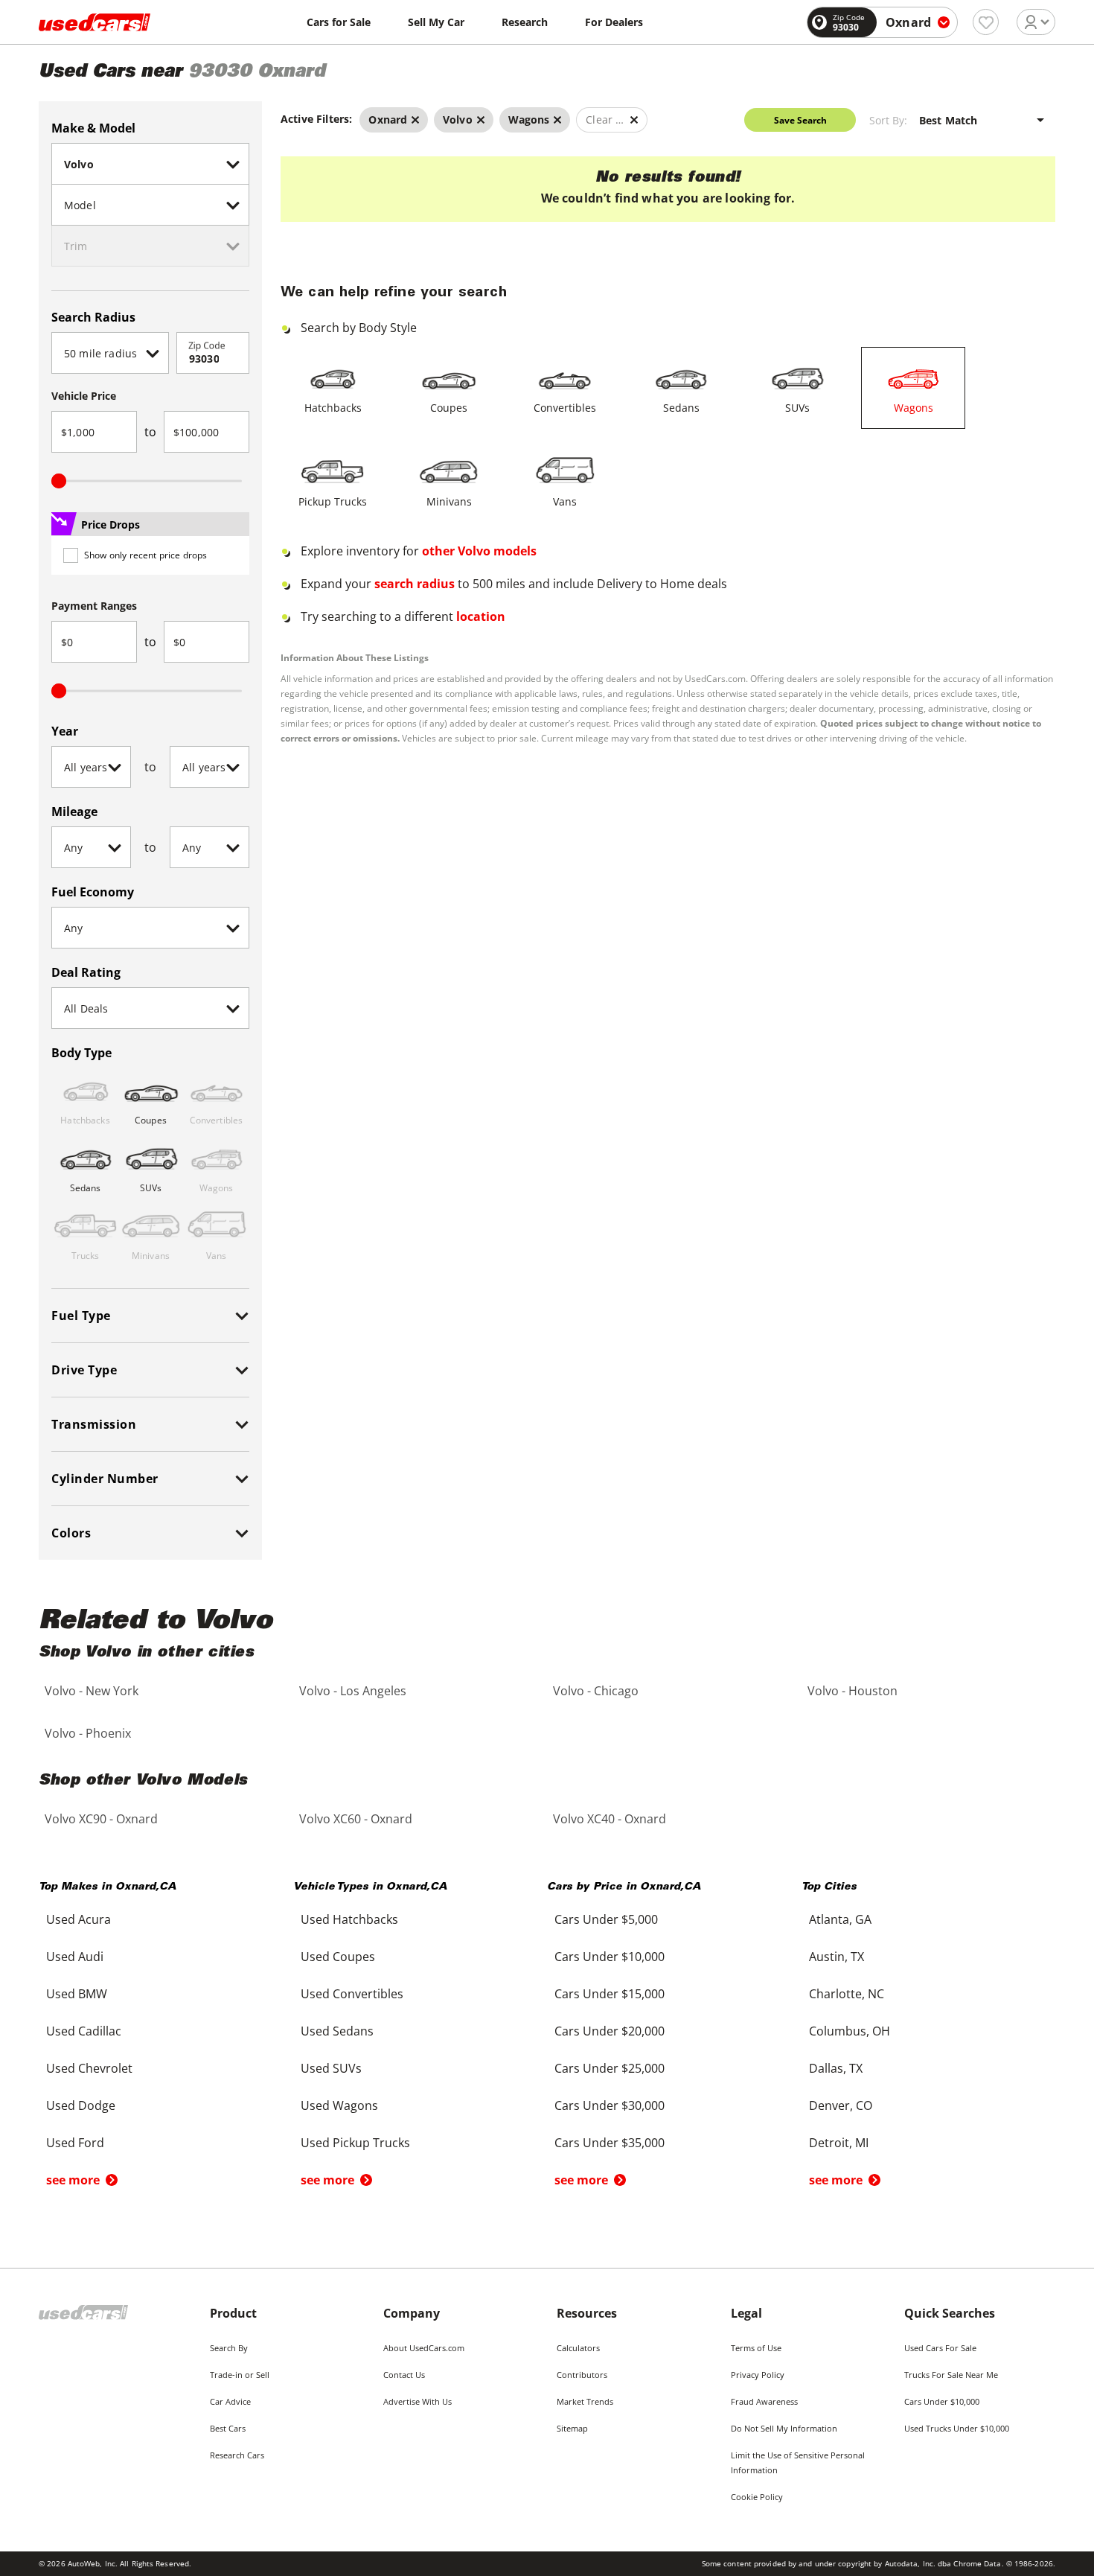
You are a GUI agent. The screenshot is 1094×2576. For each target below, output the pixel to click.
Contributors (582, 2375)
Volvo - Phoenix (88, 1733)
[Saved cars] (986, 22)
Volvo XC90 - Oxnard (101, 1819)
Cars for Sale (339, 22)
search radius (415, 584)
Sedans (681, 408)
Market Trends (585, 2401)
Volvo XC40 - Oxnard (610, 1819)
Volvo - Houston (853, 1691)
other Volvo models (479, 551)
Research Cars (237, 2455)
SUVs (797, 408)
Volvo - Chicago (596, 1691)
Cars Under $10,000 (942, 2401)
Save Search (800, 120)
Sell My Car (436, 22)
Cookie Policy (757, 2497)
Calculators (578, 2348)
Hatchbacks (333, 408)
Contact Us (404, 2375)
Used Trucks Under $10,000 (957, 2428)
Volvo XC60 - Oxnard (356, 1819)
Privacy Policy (758, 2375)
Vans (565, 501)
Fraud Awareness (764, 2401)
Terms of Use (756, 2348)
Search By (229, 2348)
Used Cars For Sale (940, 2348)
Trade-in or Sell (240, 2375)
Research (525, 22)
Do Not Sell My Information (784, 2428)
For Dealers (614, 22)
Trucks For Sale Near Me (951, 2375)
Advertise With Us (418, 2401)
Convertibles (565, 408)
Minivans (449, 501)
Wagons (914, 408)
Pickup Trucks (333, 501)
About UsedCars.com (424, 2348)
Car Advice (230, 2401)
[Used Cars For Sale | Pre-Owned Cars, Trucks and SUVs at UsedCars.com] (95, 22)
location (481, 616)
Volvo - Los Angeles (353, 1691)
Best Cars (228, 2428)
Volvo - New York (92, 1691)
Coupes (449, 408)
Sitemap (572, 2428)
